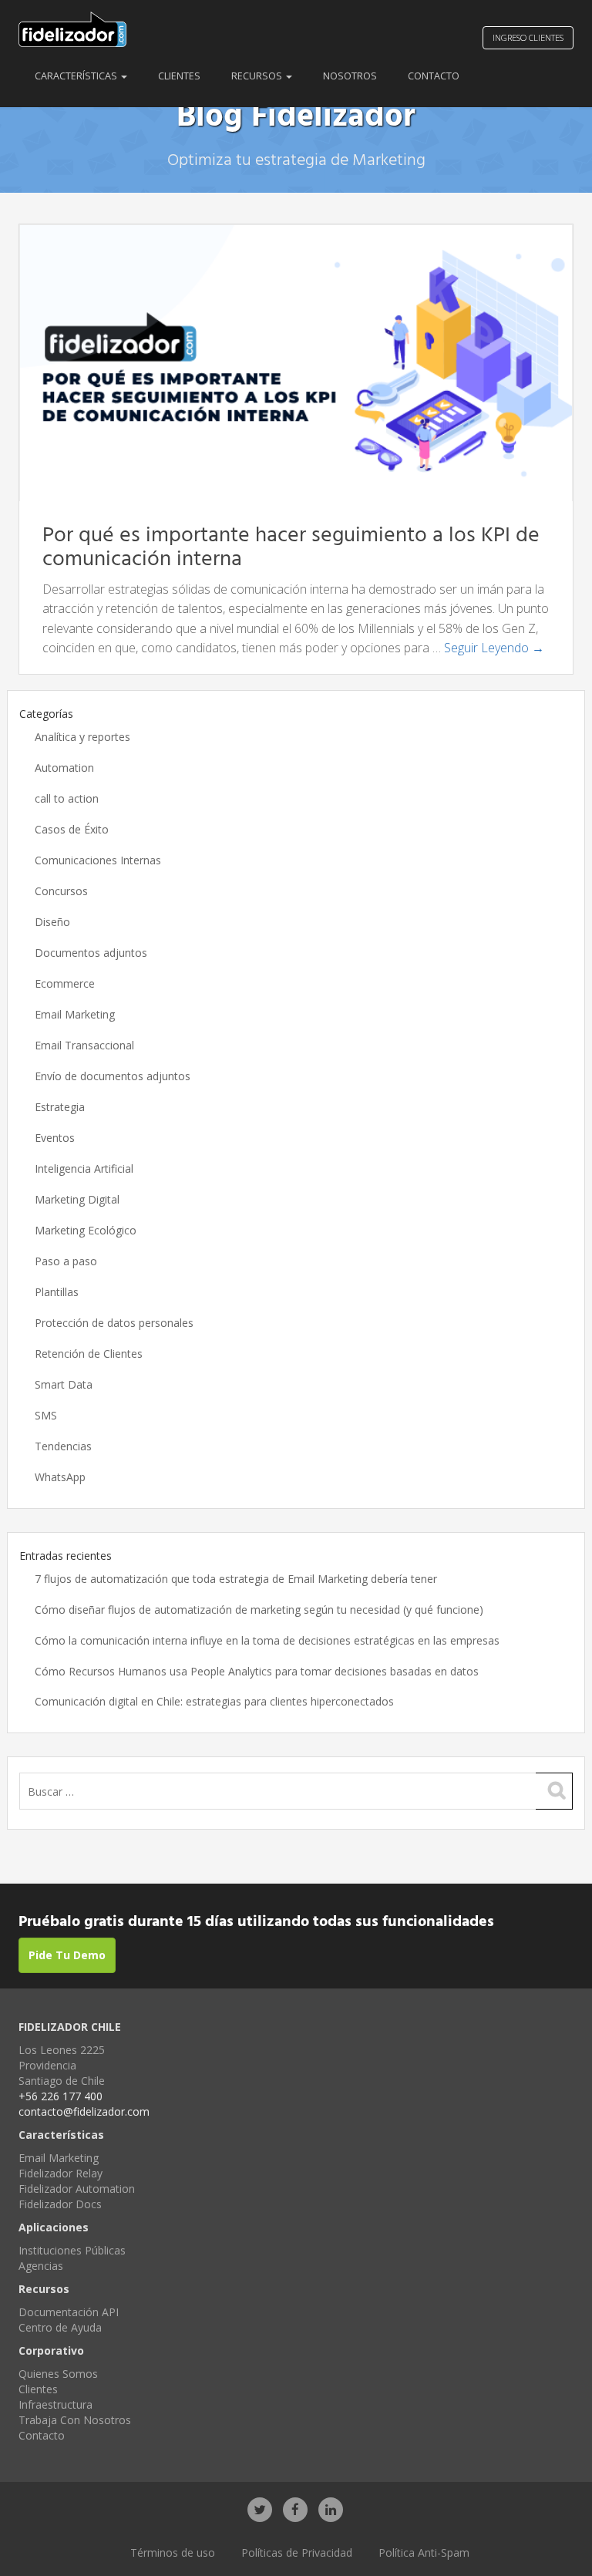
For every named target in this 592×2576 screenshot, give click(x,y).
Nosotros (350, 76)
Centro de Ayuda (60, 2327)
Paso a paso (66, 1261)
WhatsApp (60, 1477)
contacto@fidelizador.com (84, 2111)
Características (77, 76)
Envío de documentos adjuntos (113, 1076)
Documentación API (69, 2312)
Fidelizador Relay (61, 2173)
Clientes (179, 76)
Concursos (61, 891)
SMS (46, 1415)
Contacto (434, 76)
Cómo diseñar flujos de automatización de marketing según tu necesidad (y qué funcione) (259, 1610)
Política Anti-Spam (424, 2552)
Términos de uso (173, 2552)
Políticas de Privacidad (297, 2552)
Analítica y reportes (82, 737)
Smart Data (64, 1384)
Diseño (52, 922)
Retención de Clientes (89, 1354)
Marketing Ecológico (86, 1230)
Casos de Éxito (72, 829)
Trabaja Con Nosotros (75, 2420)
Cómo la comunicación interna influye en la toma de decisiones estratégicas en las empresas (267, 1640)
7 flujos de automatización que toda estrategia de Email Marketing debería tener (236, 1579)
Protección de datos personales (114, 1323)
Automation (64, 768)
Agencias (41, 2266)
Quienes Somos (58, 2374)
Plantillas (57, 1292)
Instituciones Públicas (72, 2250)
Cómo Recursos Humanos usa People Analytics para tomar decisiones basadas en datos (257, 1671)
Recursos (258, 76)
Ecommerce (65, 983)
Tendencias (63, 1446)
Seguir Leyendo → (494, 648)
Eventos (55, 1138)
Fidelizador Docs (60, 2204)
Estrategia (60, 1107)
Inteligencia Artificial (84, 1168)
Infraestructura (55, 2404)
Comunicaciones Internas (98, 860)
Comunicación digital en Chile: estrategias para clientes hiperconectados (214, 1701)
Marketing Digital (77, 1199)
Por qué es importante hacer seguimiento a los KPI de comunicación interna (291, 547)
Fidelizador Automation (77, 2189)
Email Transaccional (84, 1045)
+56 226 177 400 (61, 2096)
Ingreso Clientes (528, 37)
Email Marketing (75, 1014)
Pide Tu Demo (67, 1955)
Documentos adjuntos (91, 953)
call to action (67, 798)
